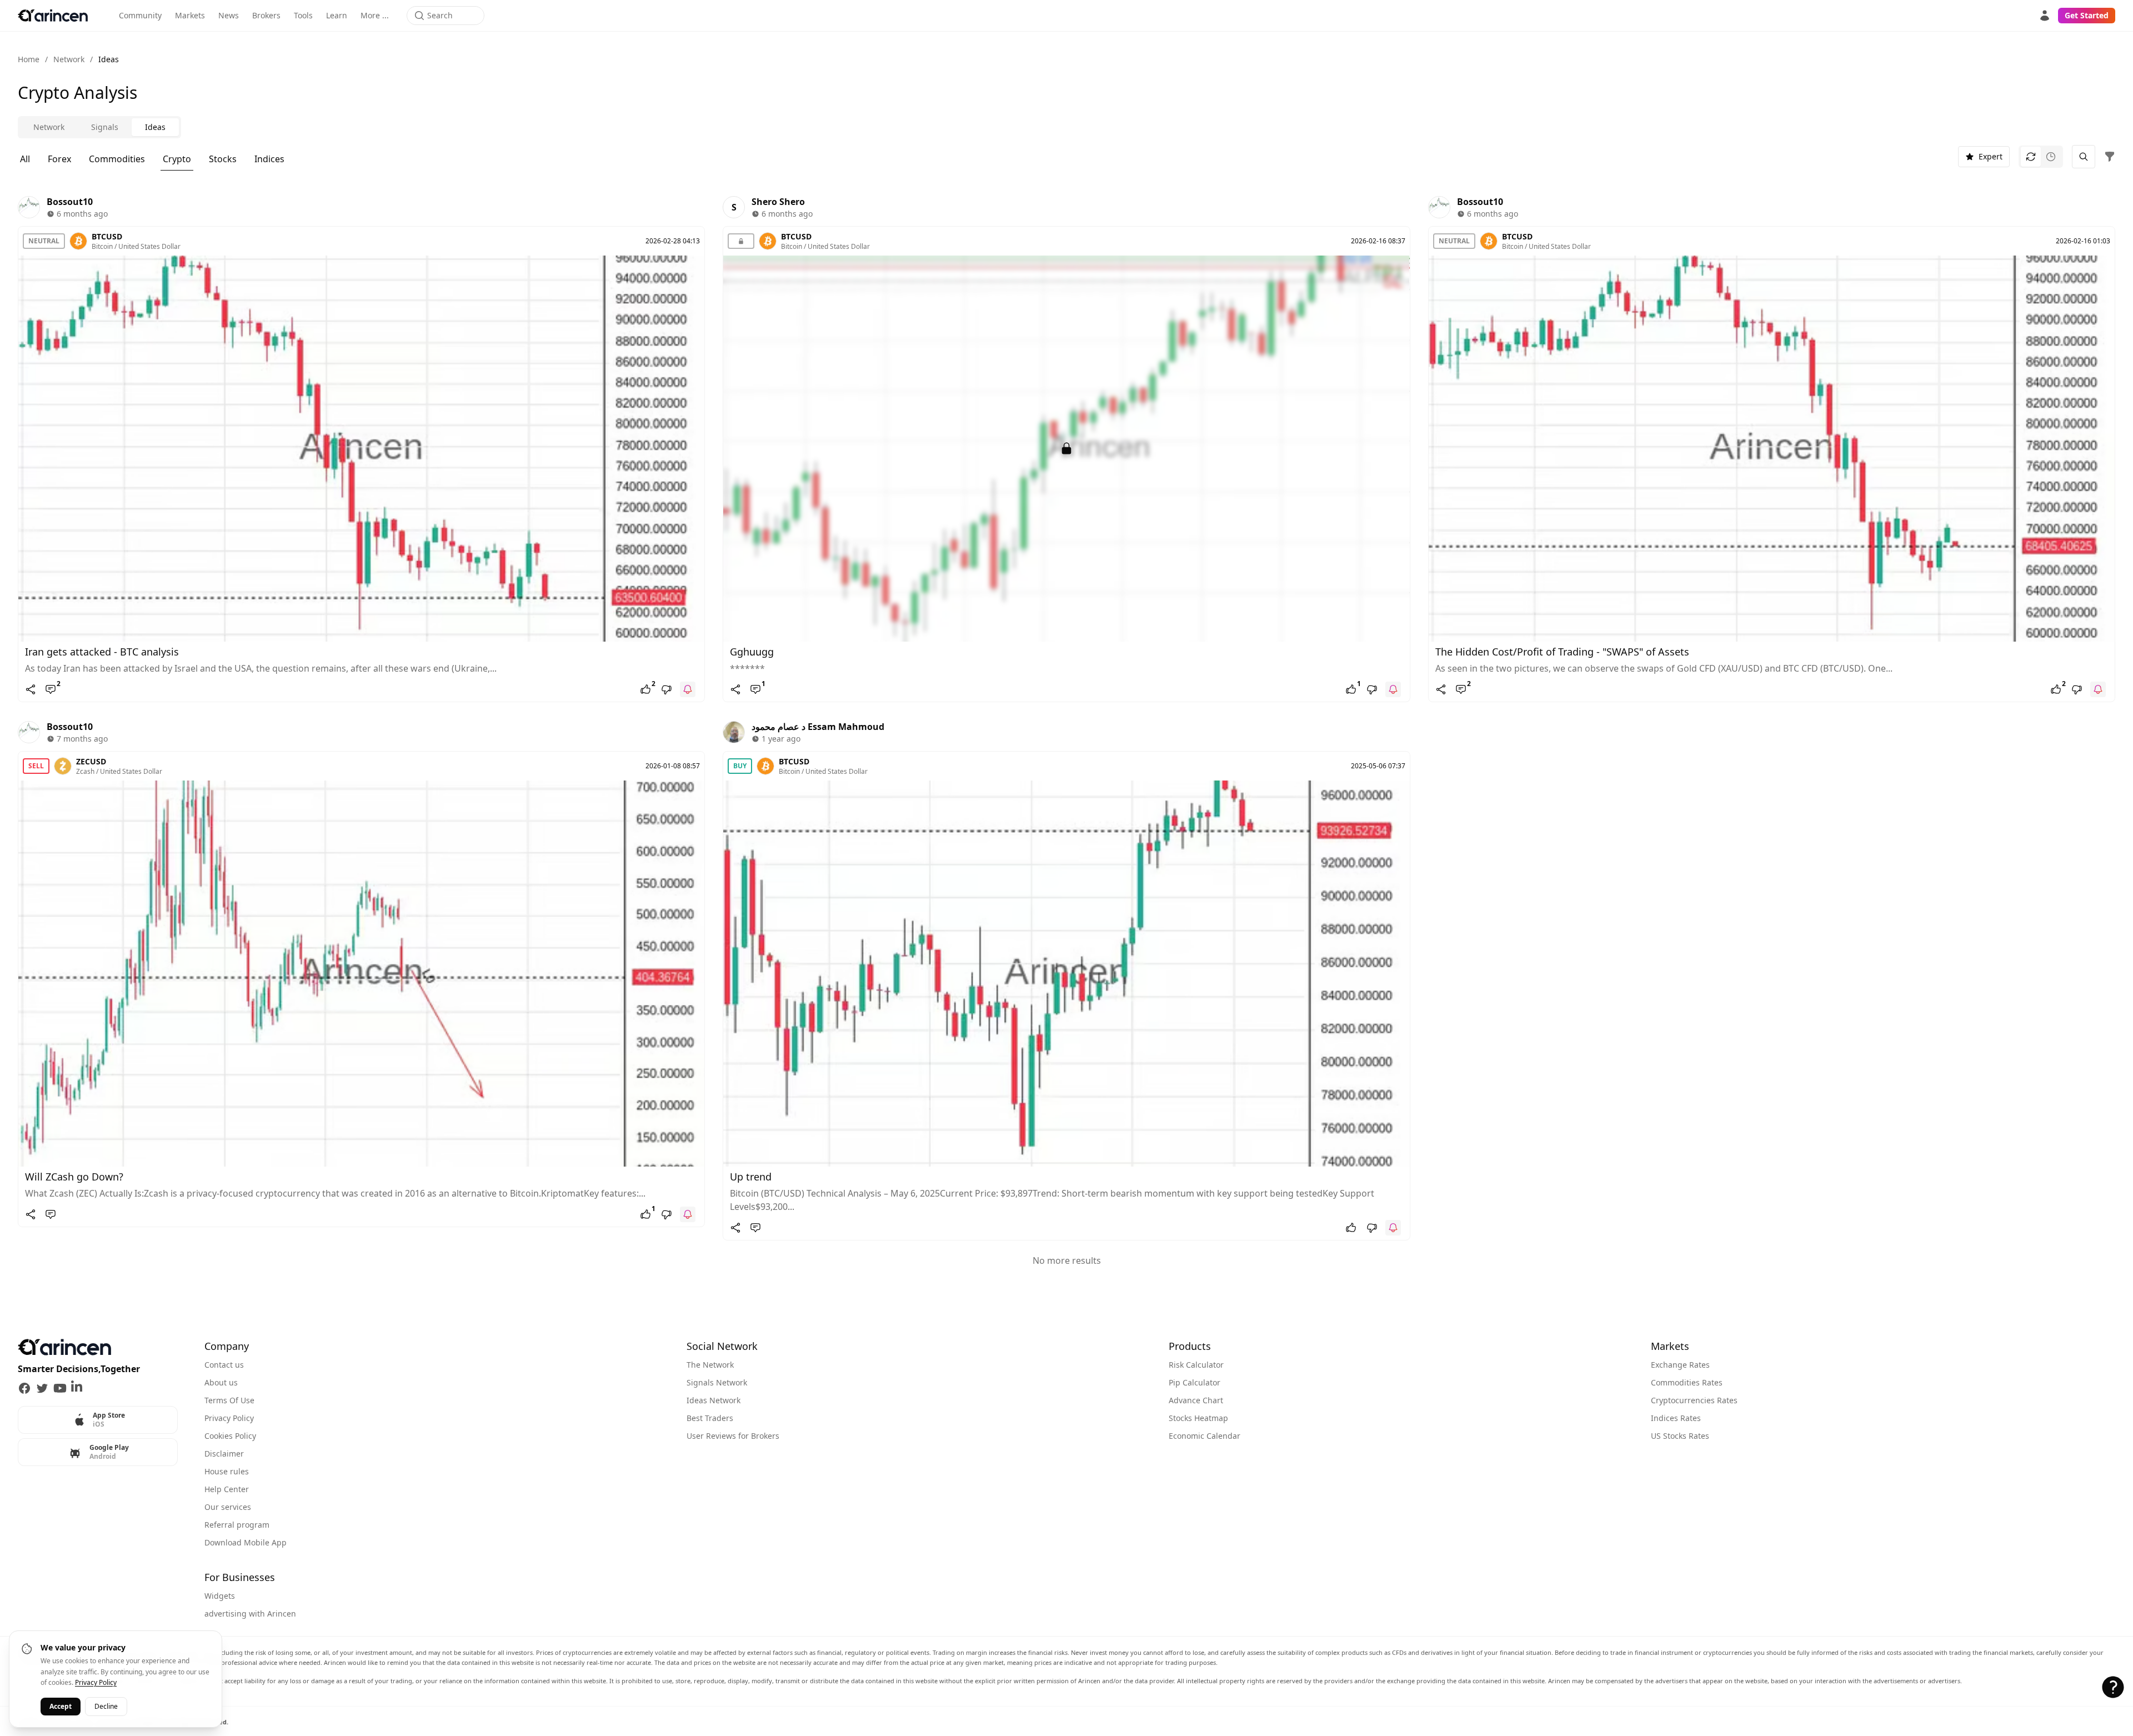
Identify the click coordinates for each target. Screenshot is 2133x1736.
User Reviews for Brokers (733, 1436)
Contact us (224, 1365)
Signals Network (717, 1382)
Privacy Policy (229, 1418)
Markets (190, 15)
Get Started (2087, 15)
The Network (710, 1365)
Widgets (220, 1596)
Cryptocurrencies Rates (1694, 1400)
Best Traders (710, 1418)
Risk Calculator (1196, 1365)
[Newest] (2051, 157)
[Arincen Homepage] (53, 16)
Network (69, 59)
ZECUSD (91, 761)
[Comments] (51, 1214)
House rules (227, 1471)
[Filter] (2110, 157)
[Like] (1351, 1228)
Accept (61, 1706)
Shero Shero (778, 202)
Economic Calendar (1205, 1436)
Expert (1991, 156)
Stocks (223, 159)
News (229, 15)
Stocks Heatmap (1198, 1418)
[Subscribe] (688, 689)
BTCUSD (107, 236)
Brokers (266, 15)
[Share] (31, 689)
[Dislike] (667, 689)
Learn (337, 15)
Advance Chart (1196, 1400)
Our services (228, 1507)
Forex (59, 159)
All (25, 159)
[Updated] (2031, 157)
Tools (303, 15)
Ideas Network (713, 1400)
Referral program (237, 1525)
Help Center (227, 1489)
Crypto (177, 159)
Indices (269, 159)
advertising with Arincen (250, 1614)
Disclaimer (224, 1454)
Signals (105, 127)
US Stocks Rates (1680, 1436)
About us (221, 1382)
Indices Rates (1676, 1418)
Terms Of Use (229, 1400)
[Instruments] (2084, 157)
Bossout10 (70, 202)
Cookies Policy (230, 1436)
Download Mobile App (246, 1542)
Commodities (117, 159)
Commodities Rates (1687, 1382)
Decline (106, 1706)
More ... (375, 15)
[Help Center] (2113, 1687)
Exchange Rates (1680, 1365)
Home (29, 59)
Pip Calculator (1195, 1382)
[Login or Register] (2045, 16)
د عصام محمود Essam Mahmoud (818, 727)
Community (140, 15)
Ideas (155, 127)
